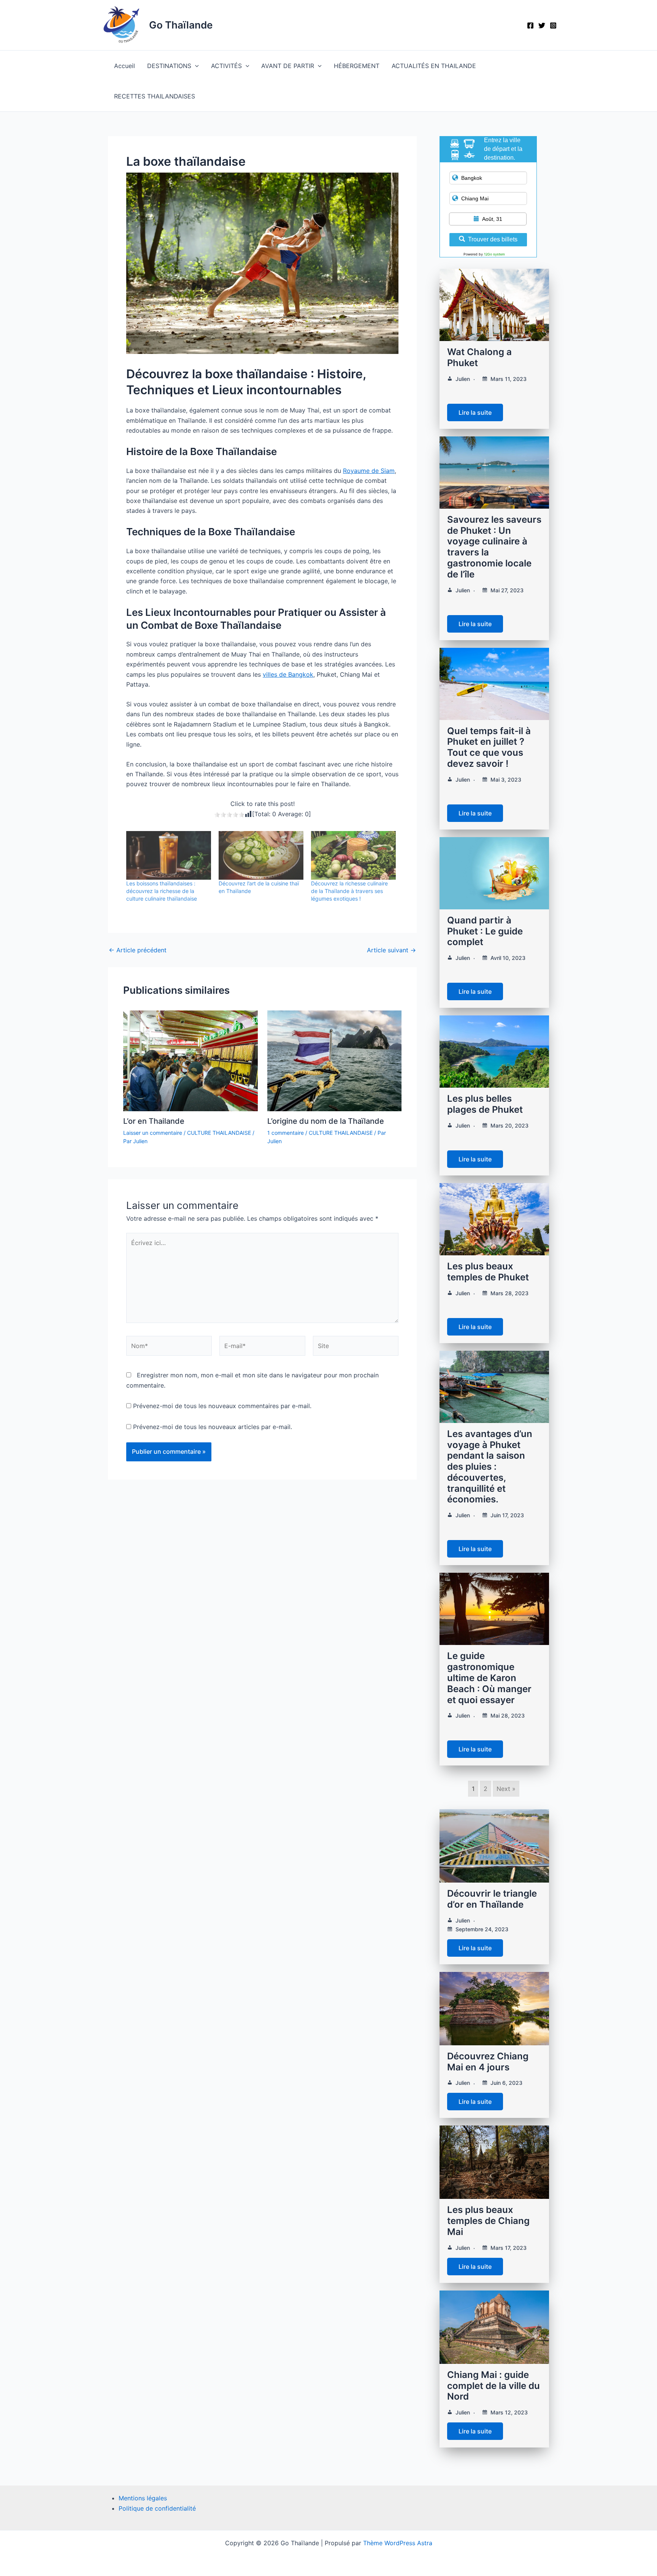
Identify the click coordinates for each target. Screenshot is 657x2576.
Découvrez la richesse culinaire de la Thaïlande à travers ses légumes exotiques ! (349, 891)
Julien (463, 379)
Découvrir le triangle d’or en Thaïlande (492, 1899)
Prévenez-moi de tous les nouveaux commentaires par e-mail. (222, 1406)
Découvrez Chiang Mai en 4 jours (488, 2062)
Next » (506, 1789)
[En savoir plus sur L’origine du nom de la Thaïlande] (335, 1060)
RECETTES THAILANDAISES (155, 96)
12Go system (494, 254)
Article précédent (138, 950)
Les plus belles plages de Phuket (485, 1104)
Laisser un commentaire (153, 1133)
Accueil (125, 66)
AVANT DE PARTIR (288, 66)
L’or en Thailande (154, 1121)
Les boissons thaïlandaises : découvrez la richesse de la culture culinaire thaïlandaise (162, 891)
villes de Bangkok (288, 674)
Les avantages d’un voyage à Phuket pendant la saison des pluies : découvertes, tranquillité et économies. (490, 1467)
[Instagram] (553, 25)
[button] (195, 66)
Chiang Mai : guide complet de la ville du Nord (494, 2386)
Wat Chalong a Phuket (479, 357)
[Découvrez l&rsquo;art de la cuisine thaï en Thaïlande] (261, 855)
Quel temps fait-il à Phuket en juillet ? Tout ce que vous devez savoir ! (489, 747)
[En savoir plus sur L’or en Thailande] (190, 1060)
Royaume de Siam (369, 471)
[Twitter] (542, 25)
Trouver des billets (493, 239)
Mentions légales (143, 2498)
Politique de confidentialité (157, 2508)
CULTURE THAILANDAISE (219, 1133)
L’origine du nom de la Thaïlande (326, 1121)
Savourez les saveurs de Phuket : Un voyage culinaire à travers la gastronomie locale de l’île (494, 547)
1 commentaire (286, 1133)
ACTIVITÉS (226, 66)
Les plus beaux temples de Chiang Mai (488, 2221)
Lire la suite (475, 412)
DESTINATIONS (169, 66)
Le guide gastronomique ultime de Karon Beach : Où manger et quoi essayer (489, 1678)
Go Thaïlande (181, 25)
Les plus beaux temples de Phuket (488, 1272)
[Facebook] (530, 25)
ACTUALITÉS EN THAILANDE (434, 66)
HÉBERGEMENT (357, 66)
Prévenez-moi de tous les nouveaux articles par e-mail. (213, 1427)
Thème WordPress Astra (398, 2543)
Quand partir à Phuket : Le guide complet (485, 931)
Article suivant (391, 950)
